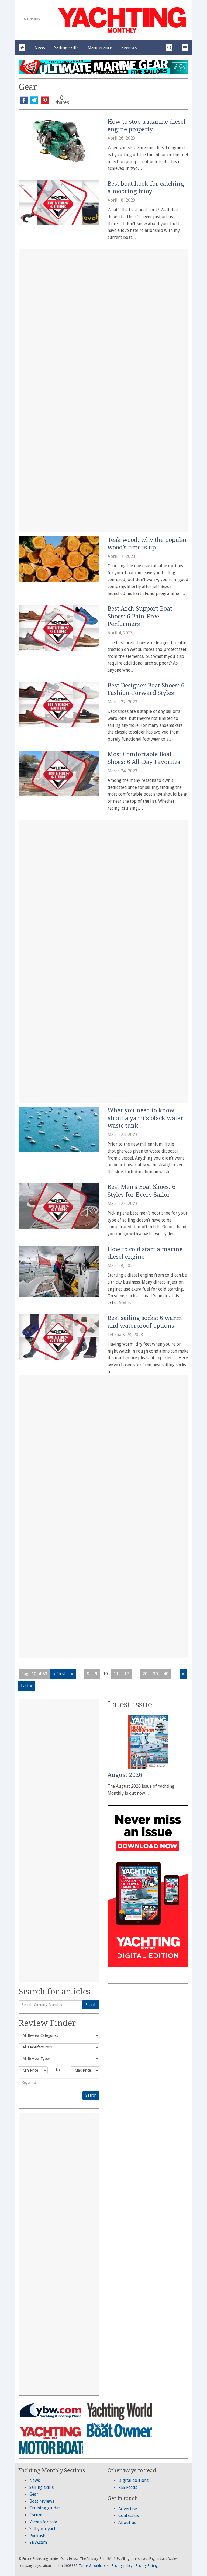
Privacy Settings (148, 2566)
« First (59, 1674)
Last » (27, 1686)
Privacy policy (122, 2566)
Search (91, 2005)
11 (116, 1674)
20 (145, 1674)
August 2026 (125, 1775)
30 (156, 1674)
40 (166, 1674)
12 (126, 1674)
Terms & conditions (94, 2566)
